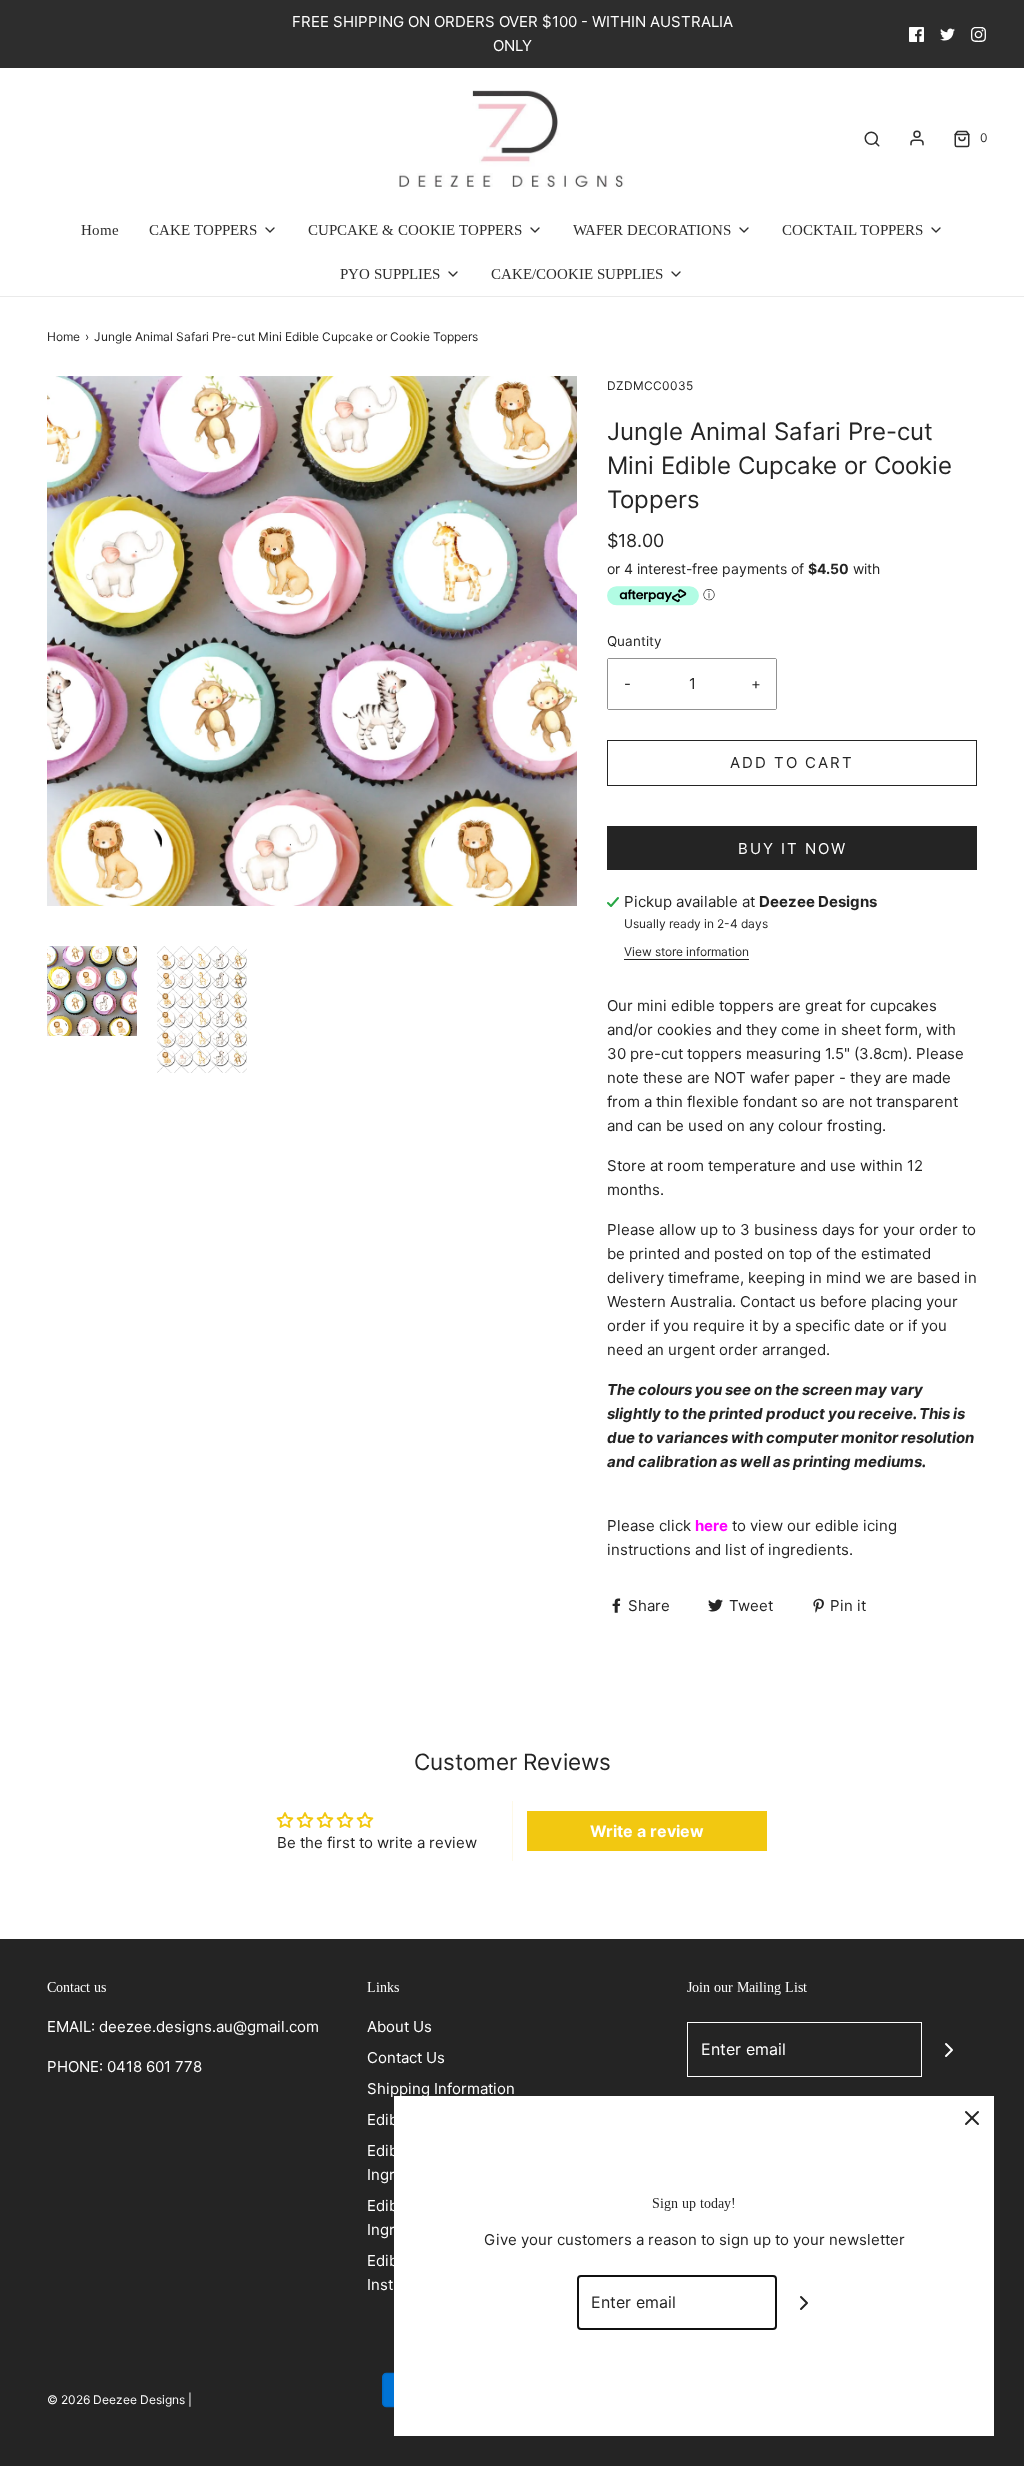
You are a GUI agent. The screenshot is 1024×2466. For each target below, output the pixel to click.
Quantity (634, 641)
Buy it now (792, 848)
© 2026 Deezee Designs (116, 2399)
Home (100, 230)
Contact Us (406, 2057)
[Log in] (917, 138)
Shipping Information (441, 2088)
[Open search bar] (872, 138)
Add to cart (792, 762)
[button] (92, 991)
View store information (686, 951)
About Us (399, 2026)
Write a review (647, 1831)
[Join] (949, 2049)
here (711, 1525)
